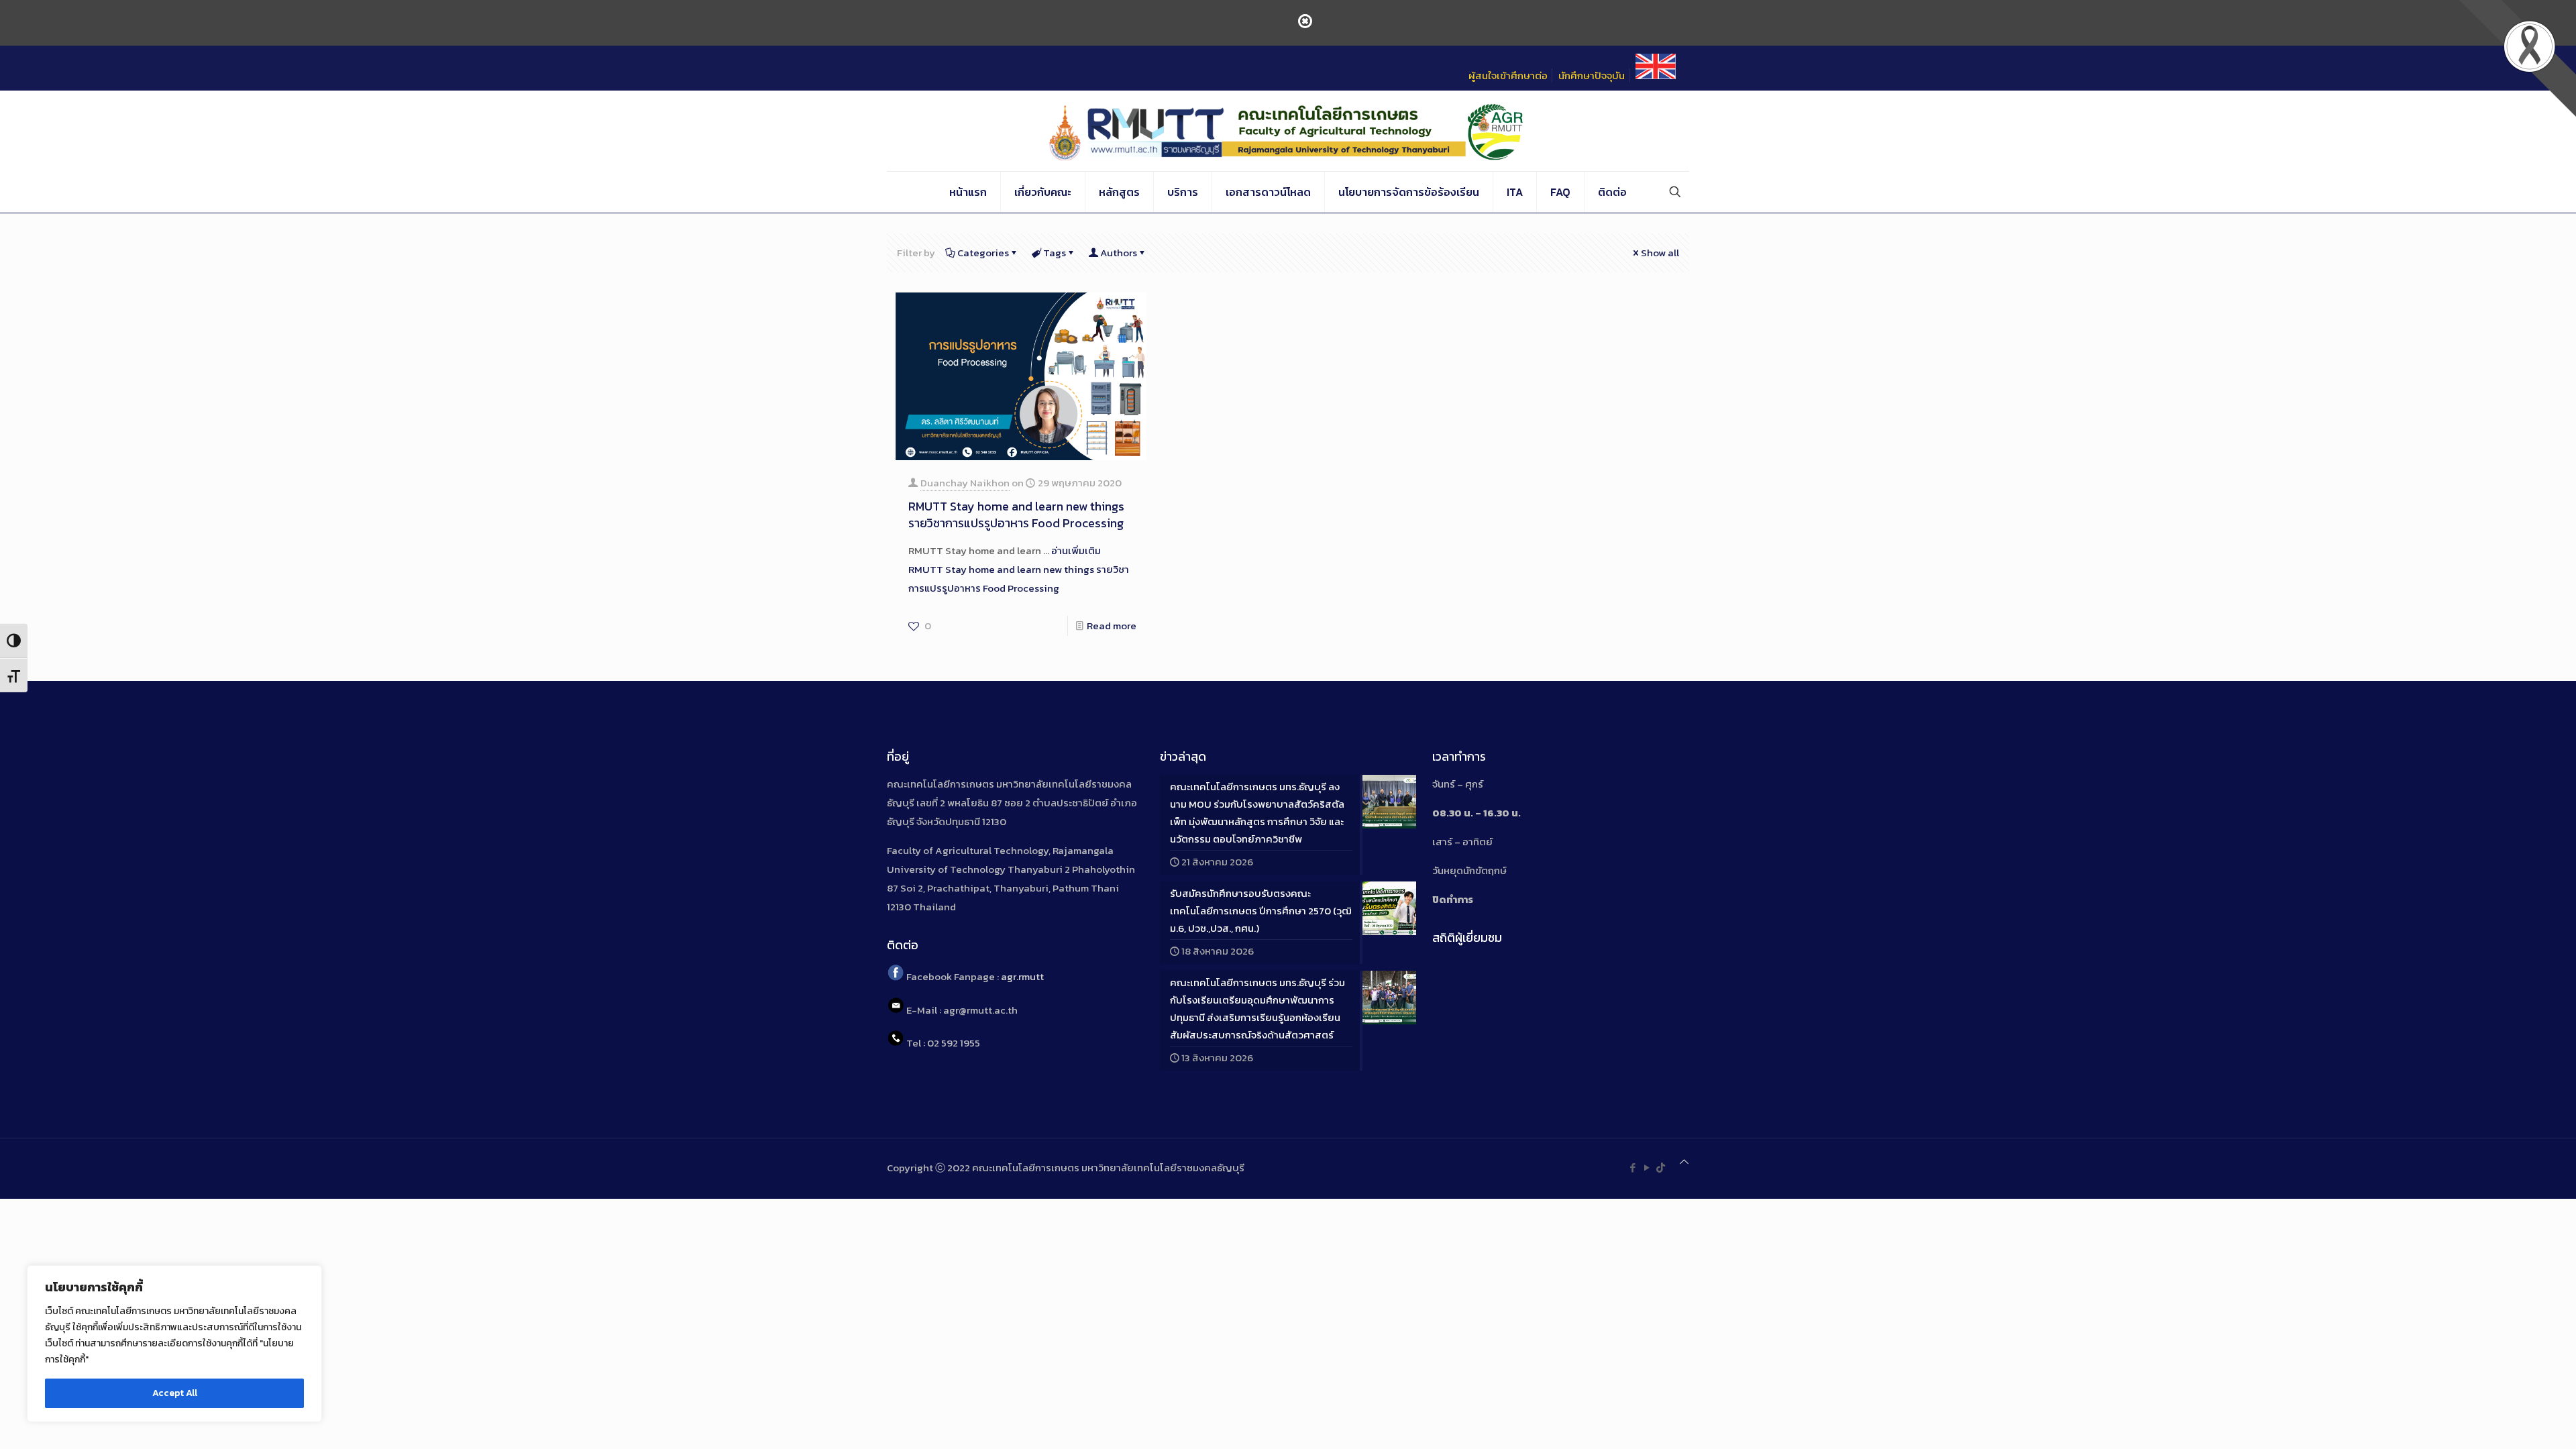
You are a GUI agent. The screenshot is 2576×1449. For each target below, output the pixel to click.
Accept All (175, 1393)
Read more (1112, 626)
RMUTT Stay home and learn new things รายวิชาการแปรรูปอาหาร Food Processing (1016, 515)
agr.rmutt (1022, 977)
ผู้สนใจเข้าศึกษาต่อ (1508, 75)
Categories (983, 253)
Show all (1660, 253)
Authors (1119, 253)
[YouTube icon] (1647, 1168)
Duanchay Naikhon (965, 483)
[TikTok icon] (1661, 1168)
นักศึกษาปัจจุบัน (1592, 75)
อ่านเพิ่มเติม (1019, 569)
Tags (1055, 253)
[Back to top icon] (1684, 1162)
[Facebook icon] (1632, 1168)
